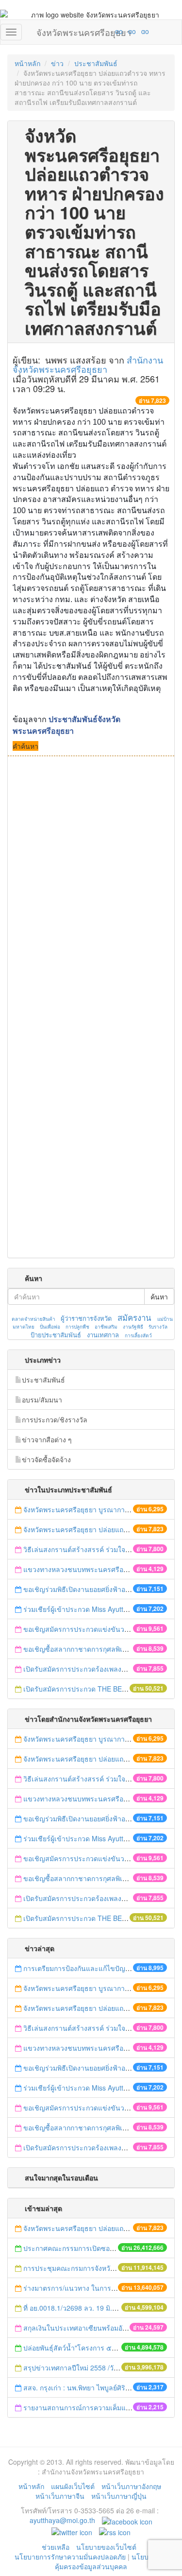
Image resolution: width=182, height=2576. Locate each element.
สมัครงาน (134, 1317)
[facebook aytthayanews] (127, 2520)
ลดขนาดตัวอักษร (90, 31)
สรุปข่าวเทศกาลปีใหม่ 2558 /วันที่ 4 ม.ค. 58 (88, 2368)
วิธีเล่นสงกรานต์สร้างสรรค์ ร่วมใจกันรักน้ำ (88, 1549)
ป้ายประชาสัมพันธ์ (56, 1335)
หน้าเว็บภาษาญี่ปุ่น (119, 2496)
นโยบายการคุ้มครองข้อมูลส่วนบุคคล (111, 2561)
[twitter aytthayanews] (72, 2531)
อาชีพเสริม (106, 1327)
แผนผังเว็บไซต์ (73, 2486)
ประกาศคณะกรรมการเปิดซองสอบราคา (83, 2248)
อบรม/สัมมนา (42, 1400)
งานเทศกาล (103, 1335)
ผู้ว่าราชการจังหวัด (86, 1318)
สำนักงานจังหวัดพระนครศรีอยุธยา (88, 364)
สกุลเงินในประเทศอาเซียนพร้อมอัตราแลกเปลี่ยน (95, 2328)
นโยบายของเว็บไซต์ (107, 2547)
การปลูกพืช (77, 1327)
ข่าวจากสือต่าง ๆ (47, 1439)
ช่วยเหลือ (56, 2547)
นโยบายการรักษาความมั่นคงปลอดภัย (70, 2557)
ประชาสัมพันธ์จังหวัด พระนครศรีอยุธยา (66, 725)
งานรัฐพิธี (133, 1327)
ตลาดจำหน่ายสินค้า (33, 1319)
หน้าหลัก (27, 63)
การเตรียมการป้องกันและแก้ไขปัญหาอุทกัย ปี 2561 (98, 1968)
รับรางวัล (158, 1327)
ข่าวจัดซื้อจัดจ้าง (46, 1459)
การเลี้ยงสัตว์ (138, 1335)
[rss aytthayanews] (115, 2531)
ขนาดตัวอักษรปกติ (100, 31)
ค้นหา (159, 1297)
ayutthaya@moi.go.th (62, 2520)
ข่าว (57, 63)
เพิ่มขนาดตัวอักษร (110, 31)
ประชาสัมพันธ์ (96, 63)
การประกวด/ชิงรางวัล (55, 1419)
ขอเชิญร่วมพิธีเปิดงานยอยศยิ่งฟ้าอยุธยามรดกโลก (97, 1589)
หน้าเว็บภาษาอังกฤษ (131, 2486)
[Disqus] (91, 887)
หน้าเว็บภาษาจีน (60, 2496)
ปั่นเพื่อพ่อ (50, 1327)
